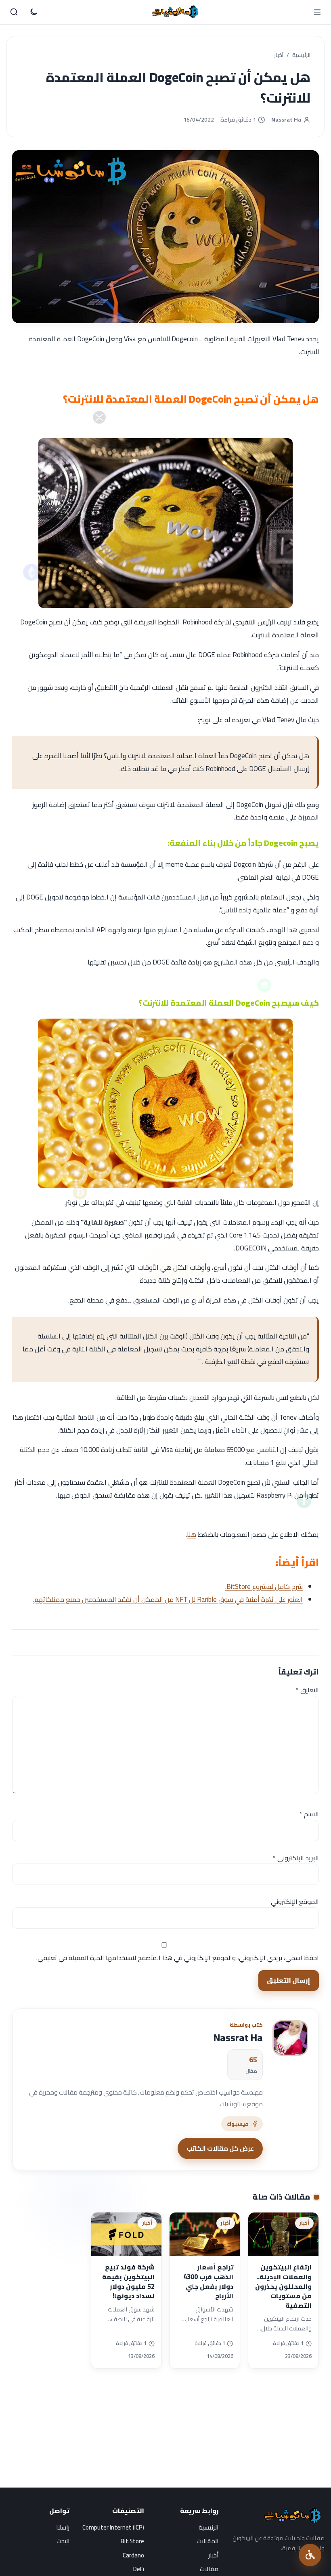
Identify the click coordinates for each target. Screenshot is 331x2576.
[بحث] (14, 12)
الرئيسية (301, 55)
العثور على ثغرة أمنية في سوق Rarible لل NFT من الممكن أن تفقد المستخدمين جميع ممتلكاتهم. (168, 1599)
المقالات (207, 2541)
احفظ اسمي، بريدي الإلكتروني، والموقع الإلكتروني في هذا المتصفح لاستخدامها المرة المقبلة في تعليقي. (178, 1958)
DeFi (139, 2569)
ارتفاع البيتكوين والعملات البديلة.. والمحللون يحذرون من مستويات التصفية (283, 2286)
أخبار (279, 55)
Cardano (133, 2555)
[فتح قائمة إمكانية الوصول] (310, 2555)
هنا (192, 1534)
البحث (63, 2541)
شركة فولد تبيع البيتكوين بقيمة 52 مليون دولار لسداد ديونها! (128, 2281)
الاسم (309, 1814)
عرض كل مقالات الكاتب (220, 2148)
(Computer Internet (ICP (113, 2527)
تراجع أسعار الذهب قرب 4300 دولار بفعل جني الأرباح (208, 2281)
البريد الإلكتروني (296, 1858)
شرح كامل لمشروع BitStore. (264, 1586)
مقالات (209, 2569)
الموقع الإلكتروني (295, 1902)
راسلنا (63, 2527)
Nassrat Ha (286, 120)
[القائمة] (317, 12)
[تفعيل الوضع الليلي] (34, 12)
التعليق (307, 1690)
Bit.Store (132, 2541)
